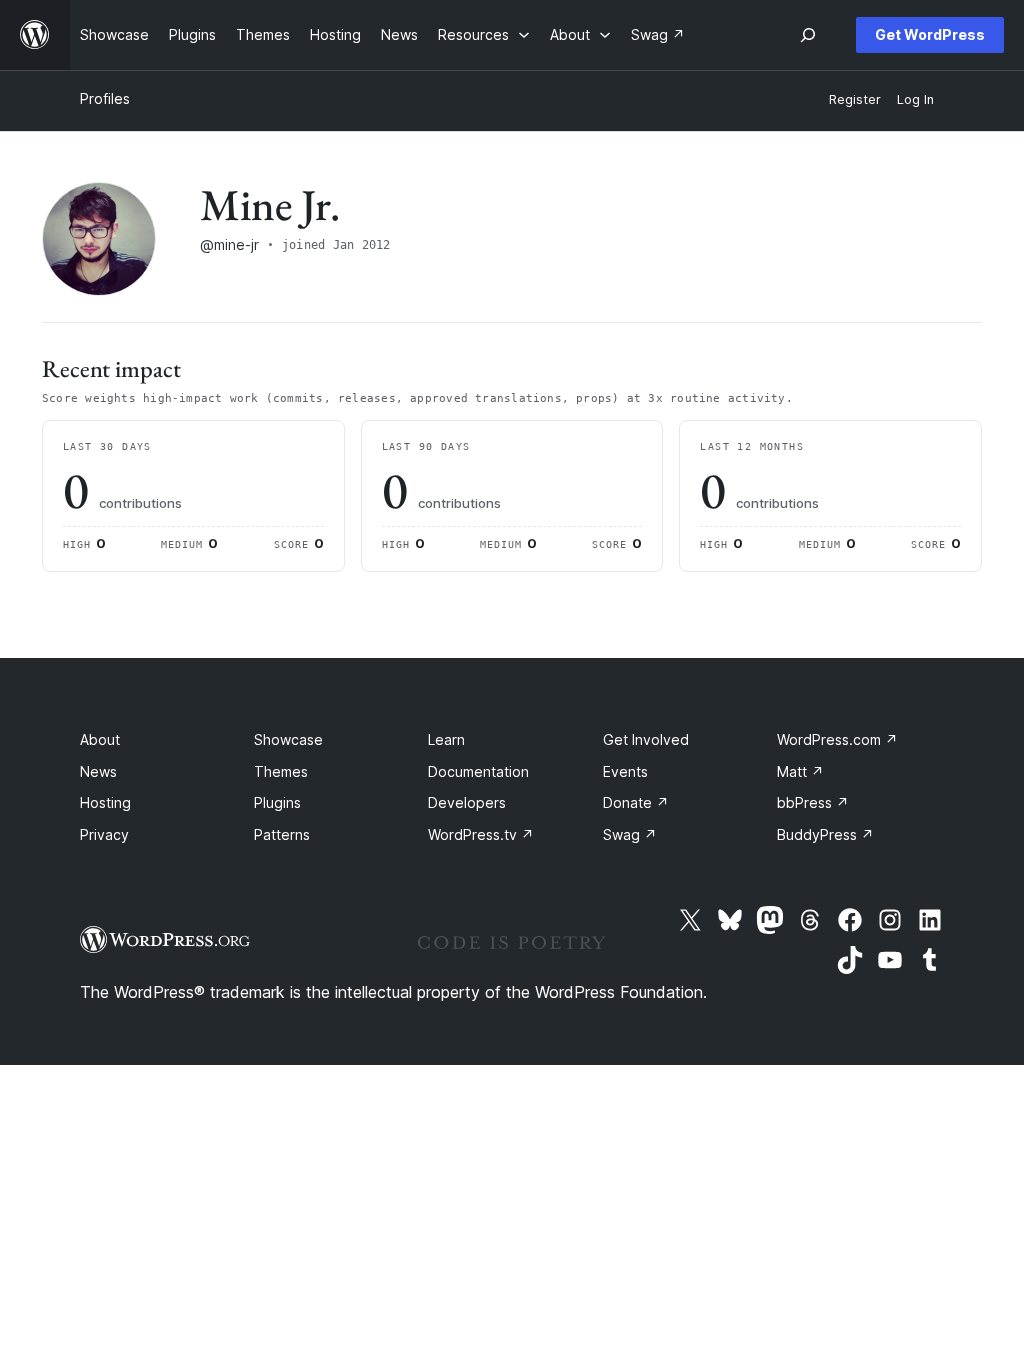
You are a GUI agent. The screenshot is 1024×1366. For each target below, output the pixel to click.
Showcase (288, 739)
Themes (281, 771)
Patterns (282, 834)
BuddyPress (825, 834)
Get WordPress (930, 34)
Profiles (105, 98)
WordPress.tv (481, 834)
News (98, 771)
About (100, 739)
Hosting (105, 802)
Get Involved (646, 739)
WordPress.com (837, 739)
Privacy (104, 834)
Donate (636, 802)
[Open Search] (808, 35)
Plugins (277, 802)
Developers (467, 802)
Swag (630, 834)
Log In (915, 99)
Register (855, 99)
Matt (800, 771)
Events (625, 771)
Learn (446, 739)
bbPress (813, 802)
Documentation (478, 771)
